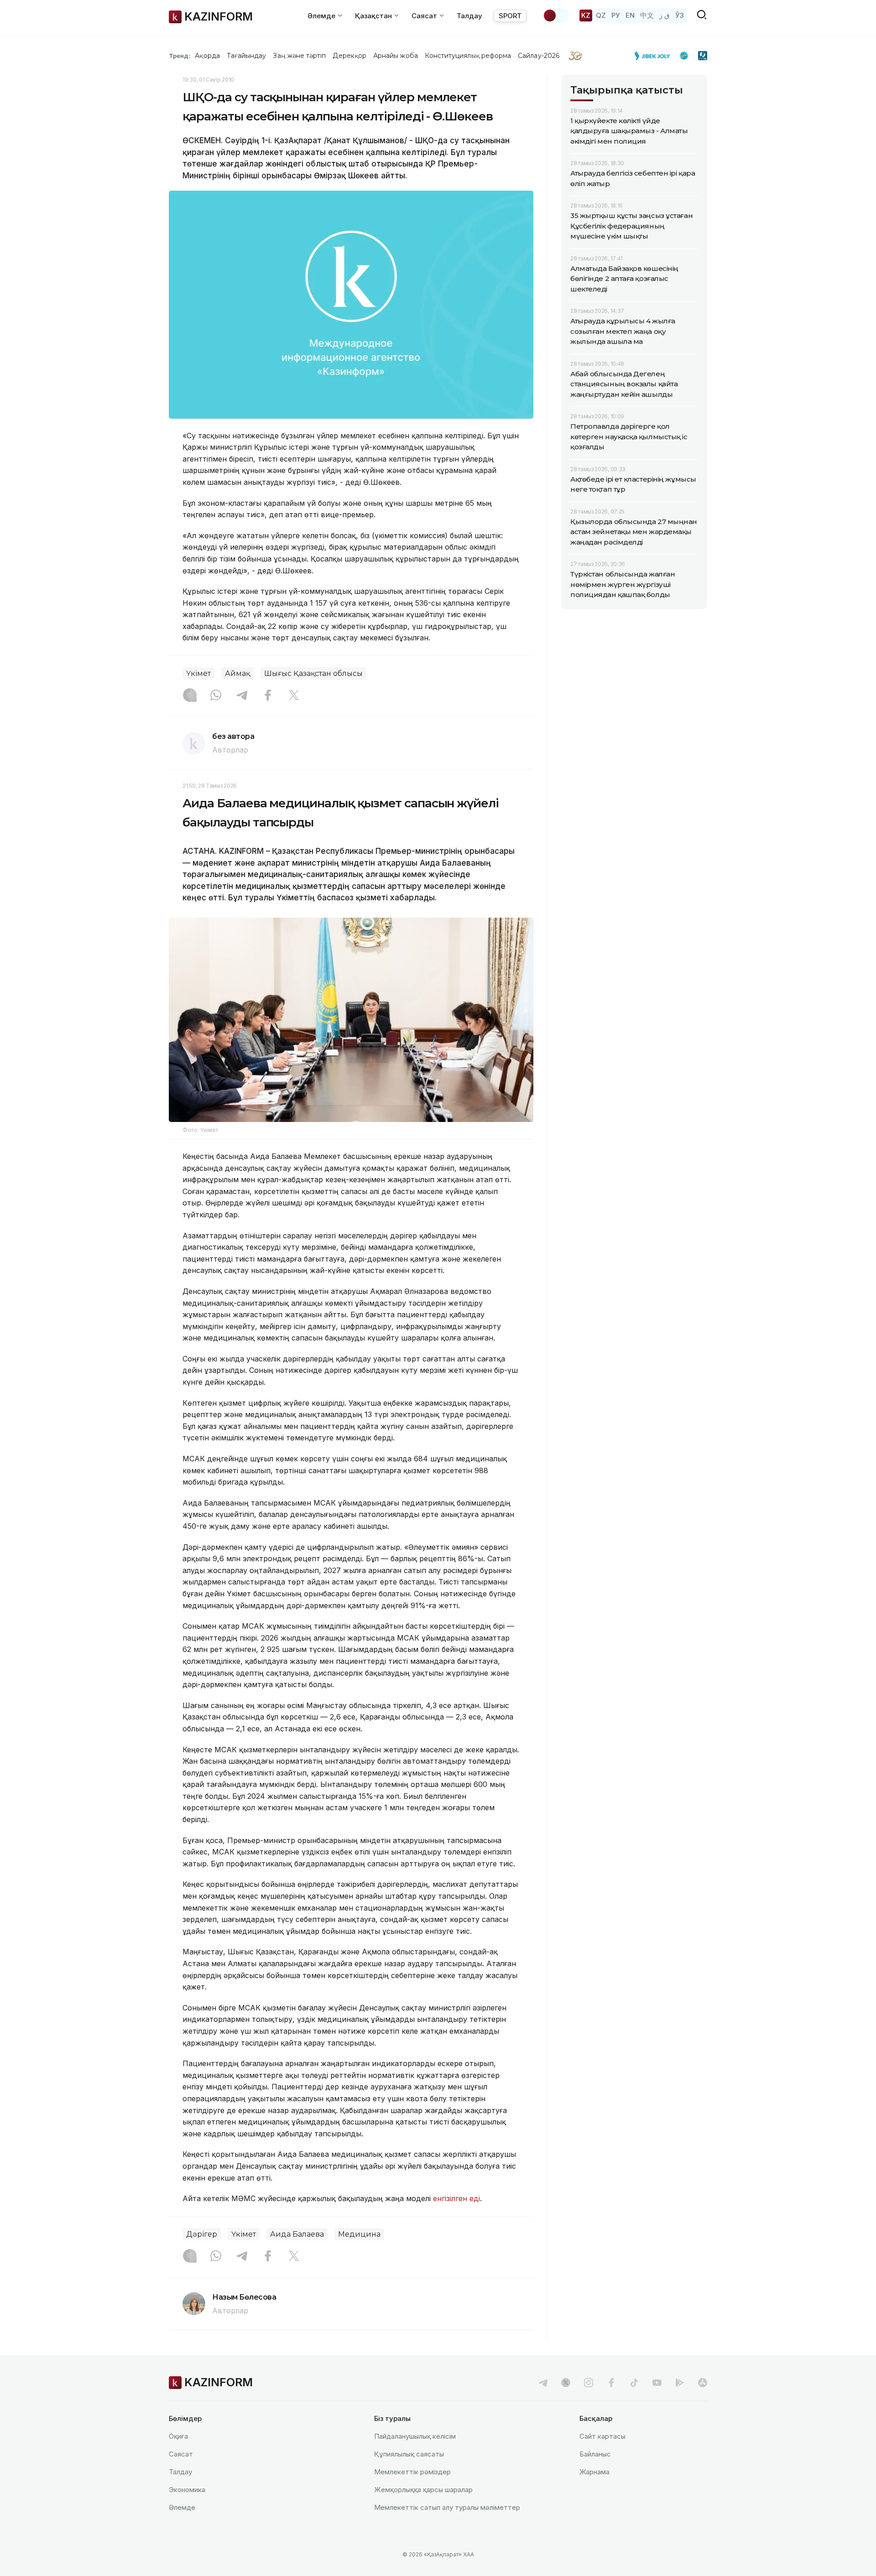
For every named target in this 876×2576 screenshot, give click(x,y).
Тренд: (180, 56)
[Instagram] (190, 696)
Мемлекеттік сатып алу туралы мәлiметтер (447, 2507)
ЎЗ (680, 15)
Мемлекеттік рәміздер (412, 2472)
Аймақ (237, 673)
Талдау (469, 16)
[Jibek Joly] (655, 56)
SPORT (510, 16)
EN (630, 15)
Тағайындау (247, 56)
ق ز (665, 15)
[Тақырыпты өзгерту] (556, 16)
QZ (601, 15)
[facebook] (611, 2383)
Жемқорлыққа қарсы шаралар (423, 2490)
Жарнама (594, 2472)
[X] (294, 696)
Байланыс (595, 2454)
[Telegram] (242, 696)
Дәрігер (202, 2234)
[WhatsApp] (216, 696)
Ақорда (207, 56)
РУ (616, 15)
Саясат (181, 2454)
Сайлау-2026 (539, 56)
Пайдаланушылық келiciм (415, 2436)
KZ (586, 15)
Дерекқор (349, 56)
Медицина (359, 2234)
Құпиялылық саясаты (409, 2454)
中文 (647, 15)
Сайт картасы (602, 2436)
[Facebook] (268, 696)
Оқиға (178, 2436)
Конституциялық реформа (468, 56)
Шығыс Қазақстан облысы (313, 673)
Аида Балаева (297, 2234)
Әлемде (182, 2507)
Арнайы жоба (396, 56)
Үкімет (198, 673)
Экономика (187, 2490)
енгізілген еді (456, 2198)
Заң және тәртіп (299, 56)
